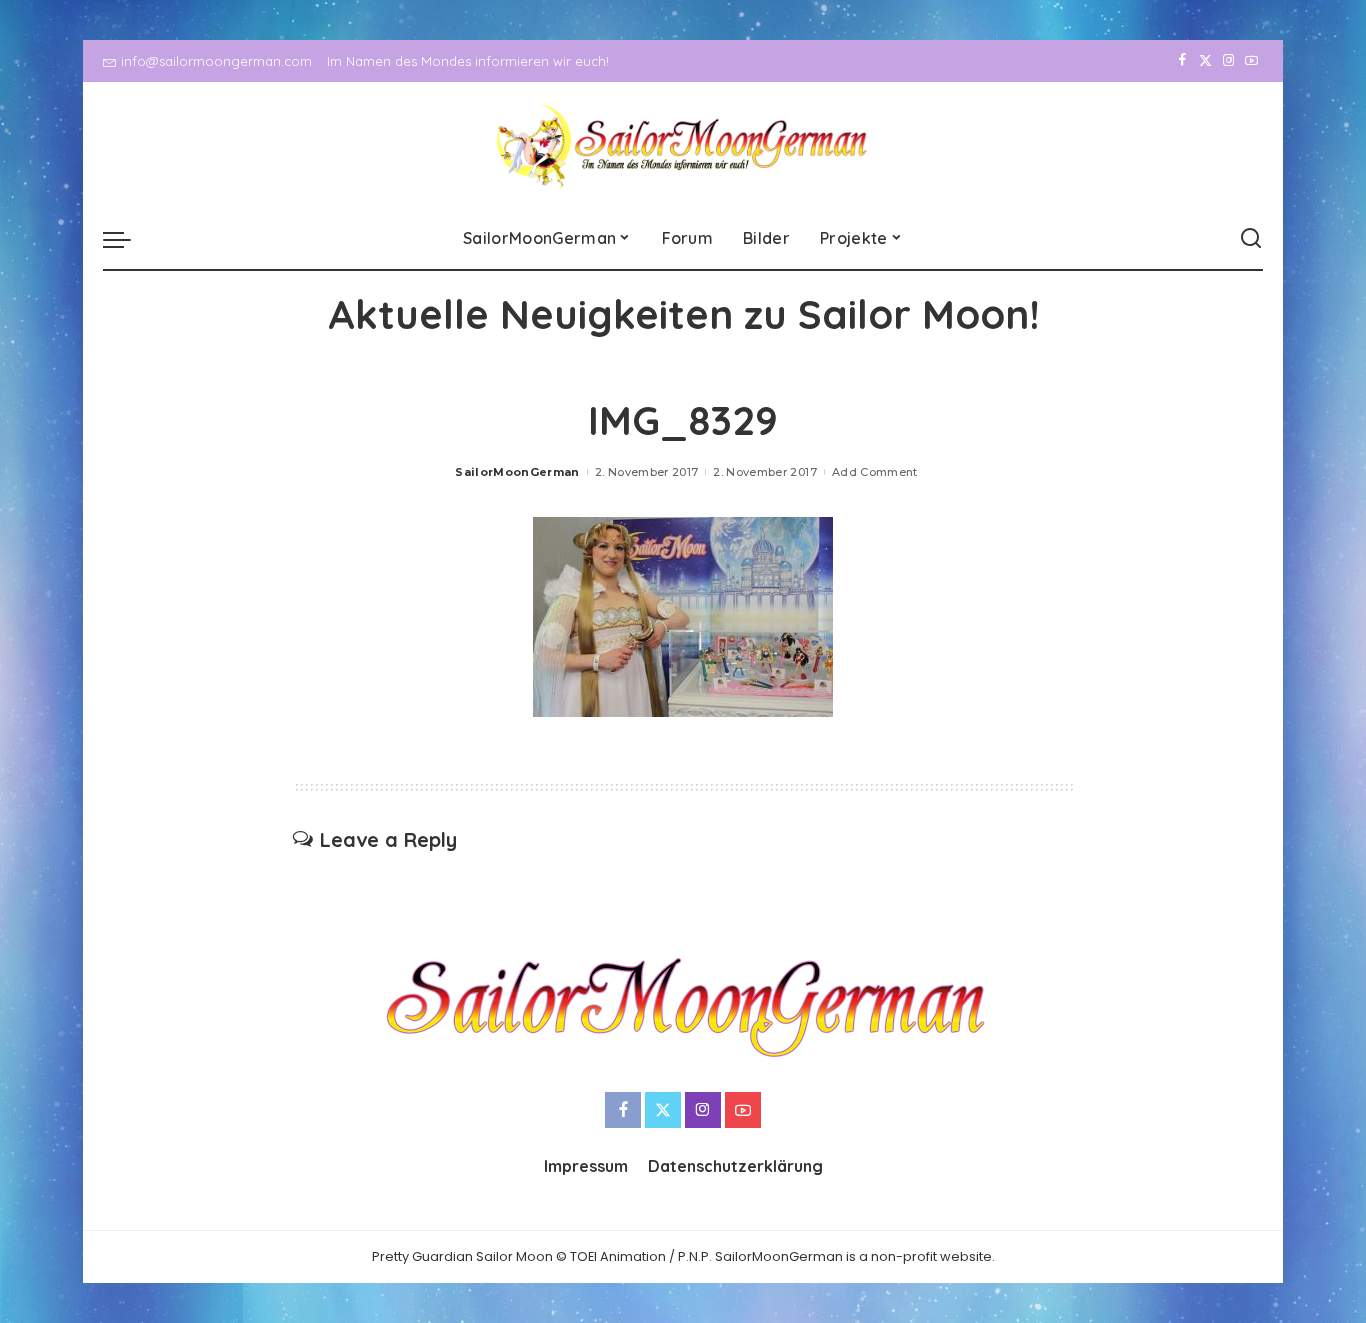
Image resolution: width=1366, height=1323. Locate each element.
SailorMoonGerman (517, 472)
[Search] (1251, 239)
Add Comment (875, 472)
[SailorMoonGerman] (683, 145)
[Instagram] (1228, 61)
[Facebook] (1182, 61)
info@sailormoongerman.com (216, 61)
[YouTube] (1251, 61)
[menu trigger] (127, 239)
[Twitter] (1205, 61)
